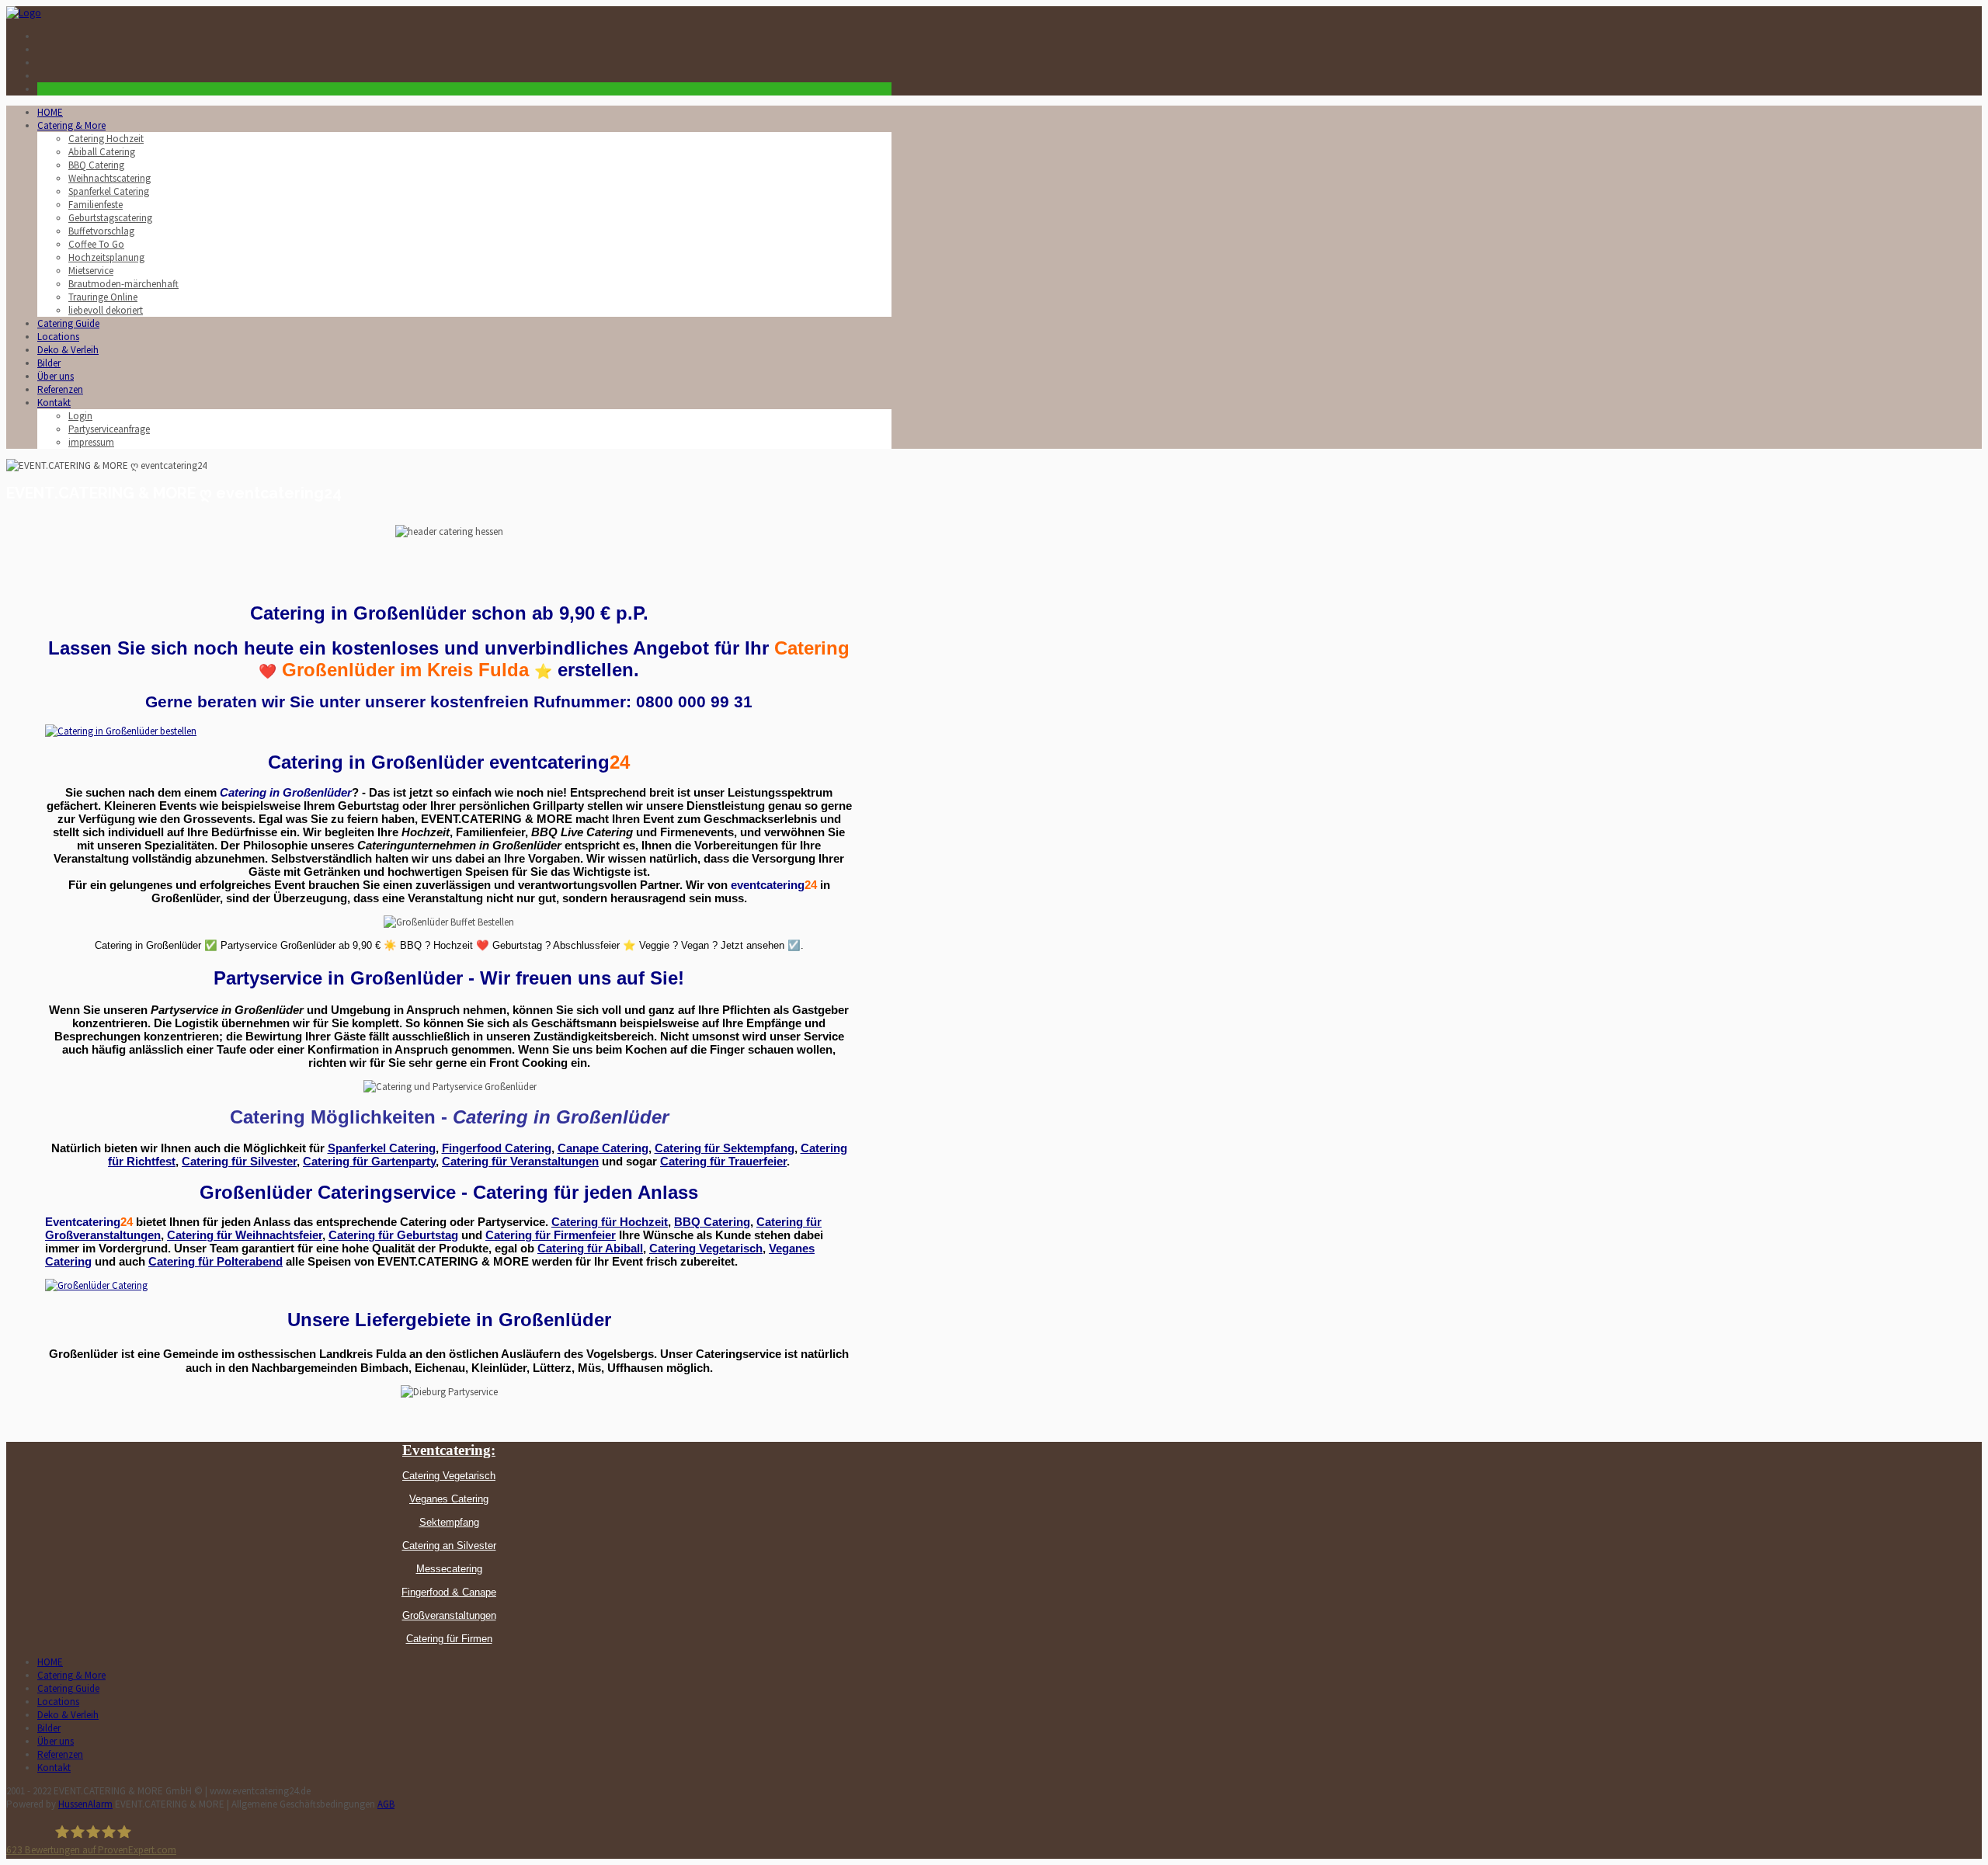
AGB (386, 1804)
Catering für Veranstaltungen (520, 1162)
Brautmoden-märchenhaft (123, 284)
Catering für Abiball (590, 1249)
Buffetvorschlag (101, 231)
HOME (50, 112)
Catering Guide (68, 323)
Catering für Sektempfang (725, 1148)
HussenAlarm (85, 1804)
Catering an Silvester (449, 1545)
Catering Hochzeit (106, 139)
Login (80, 416)
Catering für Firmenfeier (551, 1235)
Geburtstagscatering (110, 218)
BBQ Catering (96, 165)
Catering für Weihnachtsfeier (245, 1235)
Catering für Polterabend (215, 1262)
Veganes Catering (449, 1499)
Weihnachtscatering (109, 178)
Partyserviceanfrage (109, 429)
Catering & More (71, 125)
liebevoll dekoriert (106, 310)
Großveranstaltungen (449, 1615)
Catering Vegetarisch (706, 1249)
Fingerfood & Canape (449, 1592)
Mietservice (91, 271)
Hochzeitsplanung (106, 257)
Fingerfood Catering (497, 1148)
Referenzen (60, 389)
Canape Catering (603, 1148)
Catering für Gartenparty (369, 1162)
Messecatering (449, 1569)
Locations (58, 337)
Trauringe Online (103, 297)
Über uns (56, 376)
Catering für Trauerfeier (723, 1162)
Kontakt (54, 403)
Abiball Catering (102, 152)
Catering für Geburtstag (393, 1235)
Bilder (49, 363)
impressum (91, 442)
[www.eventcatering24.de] (24, 13)
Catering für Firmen (449, 1639)
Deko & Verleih (68, 350)
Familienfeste (96, 205)
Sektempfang (449, 1522)
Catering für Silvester (239, 1162)
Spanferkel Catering (109, 191)
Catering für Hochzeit (610, 1222)
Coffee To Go (96, 244)
